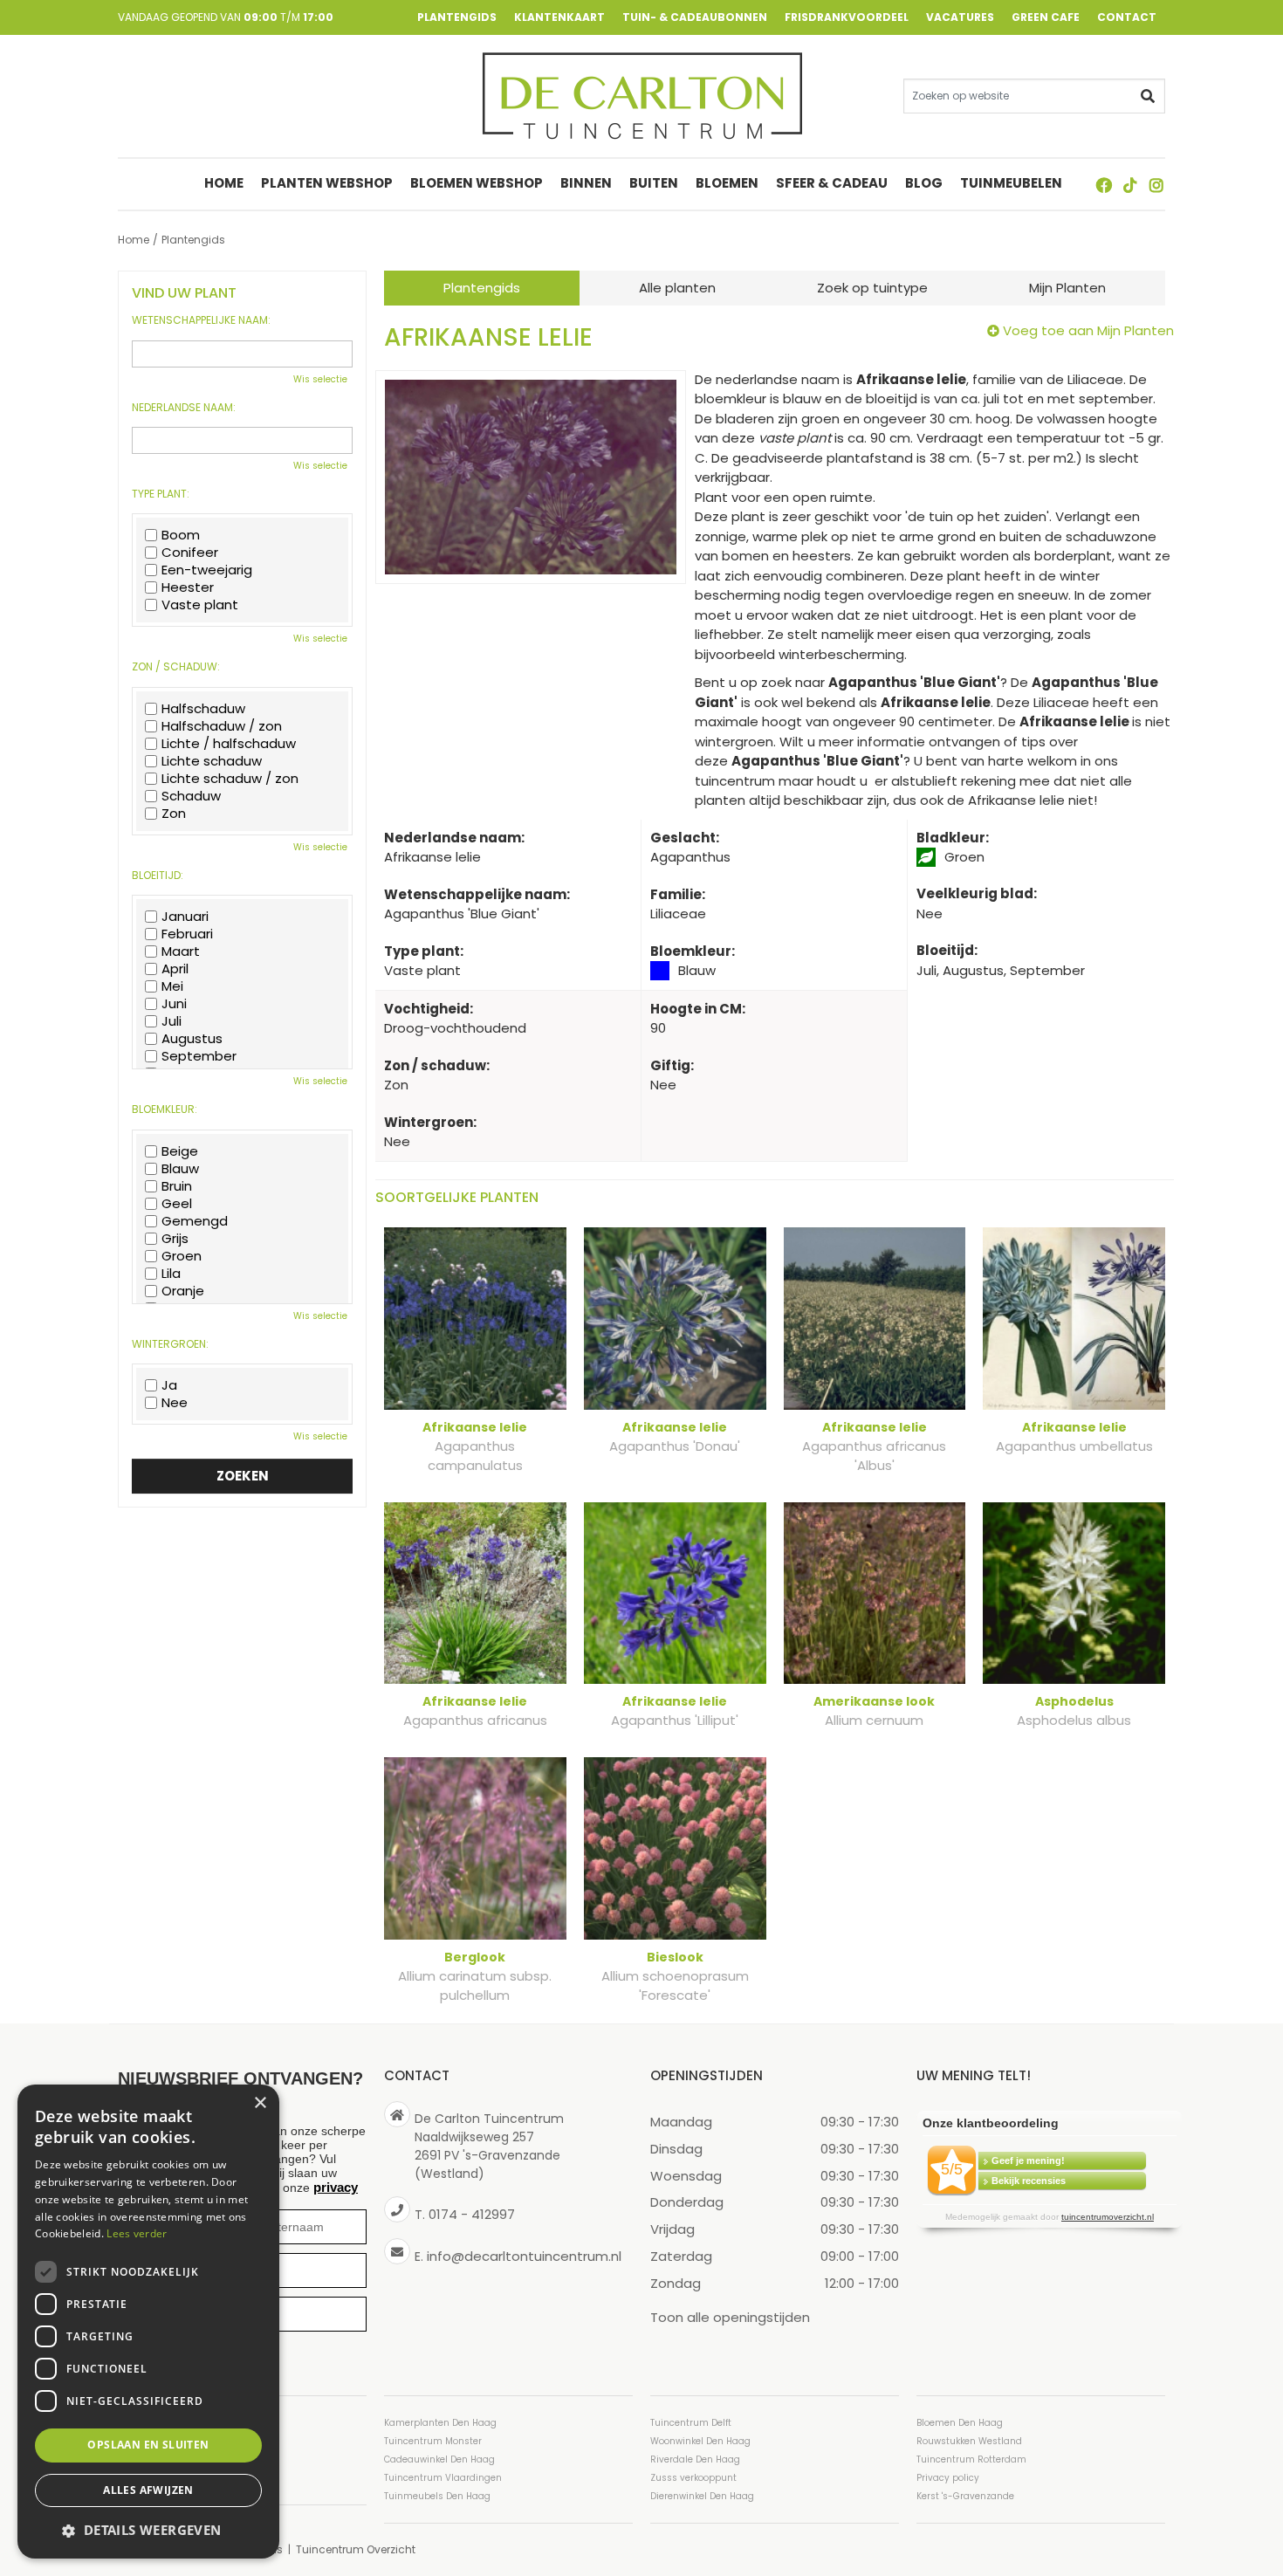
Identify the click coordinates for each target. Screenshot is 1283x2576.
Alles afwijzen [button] (148, 2490)
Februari (187, 934)
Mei (172, 986)
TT (1130, 185)
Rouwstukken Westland (969, 2441)
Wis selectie (320, 379)
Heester (188, 587)
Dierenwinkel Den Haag (702, 2496)
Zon (174, 814)
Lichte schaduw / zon (230, 779)
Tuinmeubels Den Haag (437, 2496)
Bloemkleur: (165, 1109)
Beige (180, 1151)
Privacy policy (948, 2478)
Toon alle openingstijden (730, 2316)
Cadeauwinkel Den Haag (439, 2459)
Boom (181, 535)
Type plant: (161, 494)
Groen (182, 1256)
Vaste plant (200, 605)
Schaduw (191, 796)
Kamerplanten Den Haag (440, 2423)
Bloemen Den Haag (960, 2423)
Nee (175, 1403)
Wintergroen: (170, 1344)
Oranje (183, 1291)
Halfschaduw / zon (222, 726)
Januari (185, 917)
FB (1104, 185)
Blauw (180, 1169)
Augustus (192, 1039)
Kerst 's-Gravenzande (965, 2496)
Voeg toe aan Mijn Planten (1088, 330)
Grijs (175, 1239)
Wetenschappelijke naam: (201, 320)
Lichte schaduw (212, 761)
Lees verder (137, 2233)
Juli (172, 1021)
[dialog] (148, 2322)
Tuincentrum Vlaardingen (443, 2478)
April (175, 969)
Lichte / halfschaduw (229, 744)
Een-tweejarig (207, 570)
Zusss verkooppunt (693, 2478)
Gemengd (195, 1221)
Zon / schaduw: (176, 667)
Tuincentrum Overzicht (356, 2549)
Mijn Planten (1067, 288)
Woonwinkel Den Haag (700, 2441)
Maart (181, 951)
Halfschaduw (203, 709)
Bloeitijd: (158, 876)
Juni (174, 1004)
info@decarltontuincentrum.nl (524, 2255)
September (199, 1056)
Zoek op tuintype (872, 288)
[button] (148, 2530)
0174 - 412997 (472, 2214)
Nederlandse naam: (184, 408)
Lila (171, 1274)
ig (1156, 185)
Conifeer (190, 553)
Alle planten (677, 288)
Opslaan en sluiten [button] (148, 2445)
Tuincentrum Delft (691, 2423)
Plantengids (482, 288)
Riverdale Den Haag (695, 2459)
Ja (169, 1385)
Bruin (177, 1186)
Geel (177, 1204)
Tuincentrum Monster (433, 2441)
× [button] (260, 2103)
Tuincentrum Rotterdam (971, 2459)
